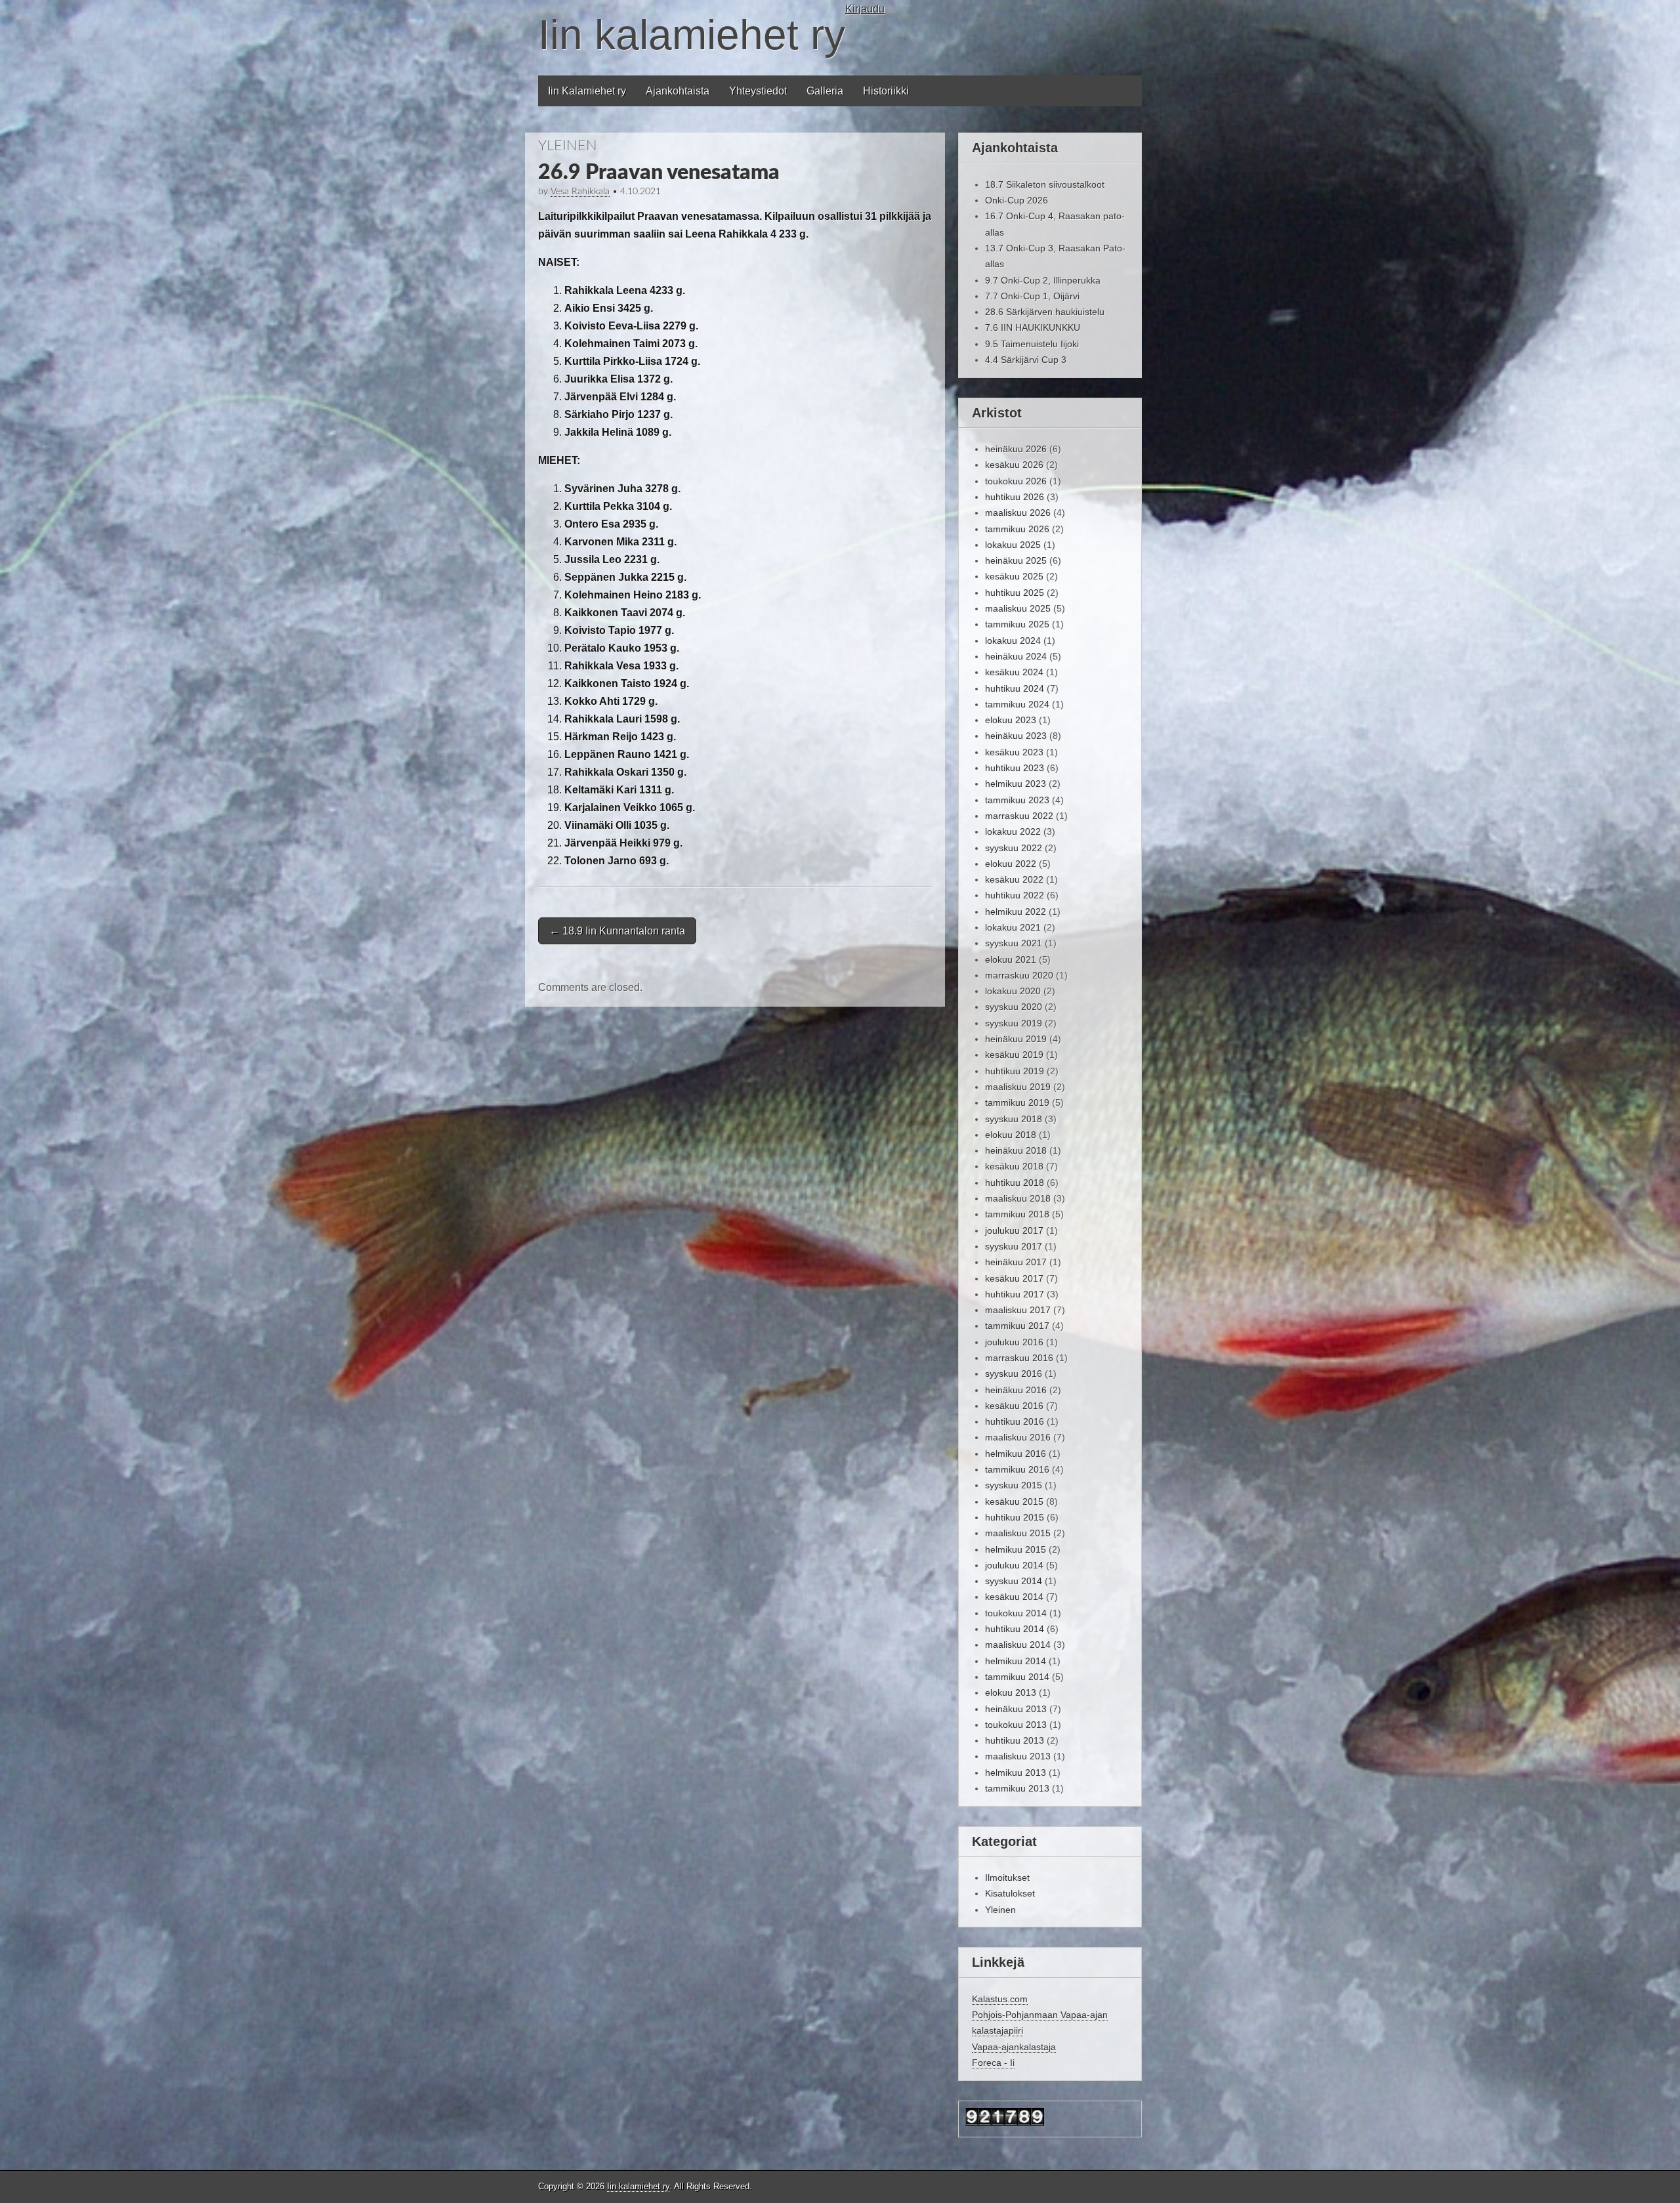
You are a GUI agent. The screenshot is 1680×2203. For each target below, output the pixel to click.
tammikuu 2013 (1017, 1788)
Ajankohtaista (678, 91)
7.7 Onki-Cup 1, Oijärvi (1032, 296)
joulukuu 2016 (1014, 1342)
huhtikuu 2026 (1015, 497)
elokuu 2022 (1011, 864)
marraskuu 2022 (1019, 816)
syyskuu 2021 (1014, 943)
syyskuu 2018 (1014, 1119)
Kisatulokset (1010, 1893)
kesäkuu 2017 (1014, 1278)
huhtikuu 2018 (1015, 1183)
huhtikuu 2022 (1015, 895)
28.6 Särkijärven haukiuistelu (1045, 312)
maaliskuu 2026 (1018, 513)
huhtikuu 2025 (1015, 593)
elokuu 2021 (1011, 959)
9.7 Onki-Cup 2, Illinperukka (1043, 280)
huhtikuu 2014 (1015, 1629)
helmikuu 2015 (1016, 1549)
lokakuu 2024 (1013, 640)
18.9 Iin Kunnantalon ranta (617, 931)
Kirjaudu (865, 9)
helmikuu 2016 (1016, 1454)
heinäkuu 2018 (1016, 1150)
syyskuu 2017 (1014, 1246)
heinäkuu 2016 (1016, 1390)
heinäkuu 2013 (1016, 1709)
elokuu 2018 (1011, 1135)
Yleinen (568, 146)
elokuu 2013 (1011, 1692)
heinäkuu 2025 (1016, 560)
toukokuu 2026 (1016, 481)
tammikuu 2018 (1017, 1214)
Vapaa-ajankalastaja (1014, 2047)
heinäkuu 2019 (1016, 1039)
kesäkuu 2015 (1014, 1501)
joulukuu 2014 (1014, 1565)
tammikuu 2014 (1017, 1677)
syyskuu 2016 (1014, 1374)
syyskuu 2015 (1014, 1485)
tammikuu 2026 (1017, 529)
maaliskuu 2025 (1018, 608)
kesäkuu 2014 (1014, 1597)
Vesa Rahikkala (580, 192)
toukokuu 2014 (1016, 1613)
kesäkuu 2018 (1014, 1166)
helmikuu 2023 (1016, 784)
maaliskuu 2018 (1018, 1198)
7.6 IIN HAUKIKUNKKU (1033, 327)
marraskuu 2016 (1019, 1358)
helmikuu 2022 (1016, 912)
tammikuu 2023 (1017, 800)
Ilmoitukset (1007, 1878)
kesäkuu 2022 (1014, 879)
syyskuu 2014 (1014, 1581)
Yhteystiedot (758, 91)
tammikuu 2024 (1017, 704)
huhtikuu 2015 (1015, 1517)
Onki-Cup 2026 (1017, 200)
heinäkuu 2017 (1016, 1262)
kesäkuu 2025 (1014, 576)
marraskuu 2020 (1019, 975)
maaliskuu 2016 (1018, 1437)
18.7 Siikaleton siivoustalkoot (1045, 184)
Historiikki (886, 91)
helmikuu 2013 (1016, 1773)
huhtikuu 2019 (1015, 1071)
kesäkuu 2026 (1014, 465)
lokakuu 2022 (1013, 831)
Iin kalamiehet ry (692, 35)
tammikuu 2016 (1017, 1469)
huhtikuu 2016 (1015, 1421)
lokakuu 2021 (1013, 927)
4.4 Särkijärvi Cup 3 (1026, 360)
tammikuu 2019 (1017, 1102)
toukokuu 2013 (1016, 1725)
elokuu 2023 (1011, 720)
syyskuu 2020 (1014, 1007)
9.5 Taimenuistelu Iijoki (1032, 344)
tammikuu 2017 (1017, 1326)
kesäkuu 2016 (1014, 1406)
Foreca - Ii (993, 2063)
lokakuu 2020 (1013, 991)
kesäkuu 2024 (1014, 672)
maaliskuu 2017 (1018, 1310)
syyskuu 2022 (1014, 848)
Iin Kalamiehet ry (587, 91)
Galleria (825, 91)
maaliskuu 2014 (1018, 1645)
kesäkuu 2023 (1014, 752)
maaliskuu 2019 (1018, 1087)
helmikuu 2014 (1016, 1661)
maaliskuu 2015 (1018, 1533)
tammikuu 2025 (1017, 624)
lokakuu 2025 (1013, 545)
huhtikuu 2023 (1015, 768)
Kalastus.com (1000, 1999)
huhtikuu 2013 (1015, 1740)
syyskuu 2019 (1014, 1023)
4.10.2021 (640, 192)
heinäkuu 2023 (1016, 736)
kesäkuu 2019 (1014, 1055)
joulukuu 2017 (1014, 1230)
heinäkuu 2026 (1016, 449)
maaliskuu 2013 (1018, 1756)
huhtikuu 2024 (1015, 688)
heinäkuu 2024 (1016, 656)
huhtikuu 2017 (1015, 1294)
